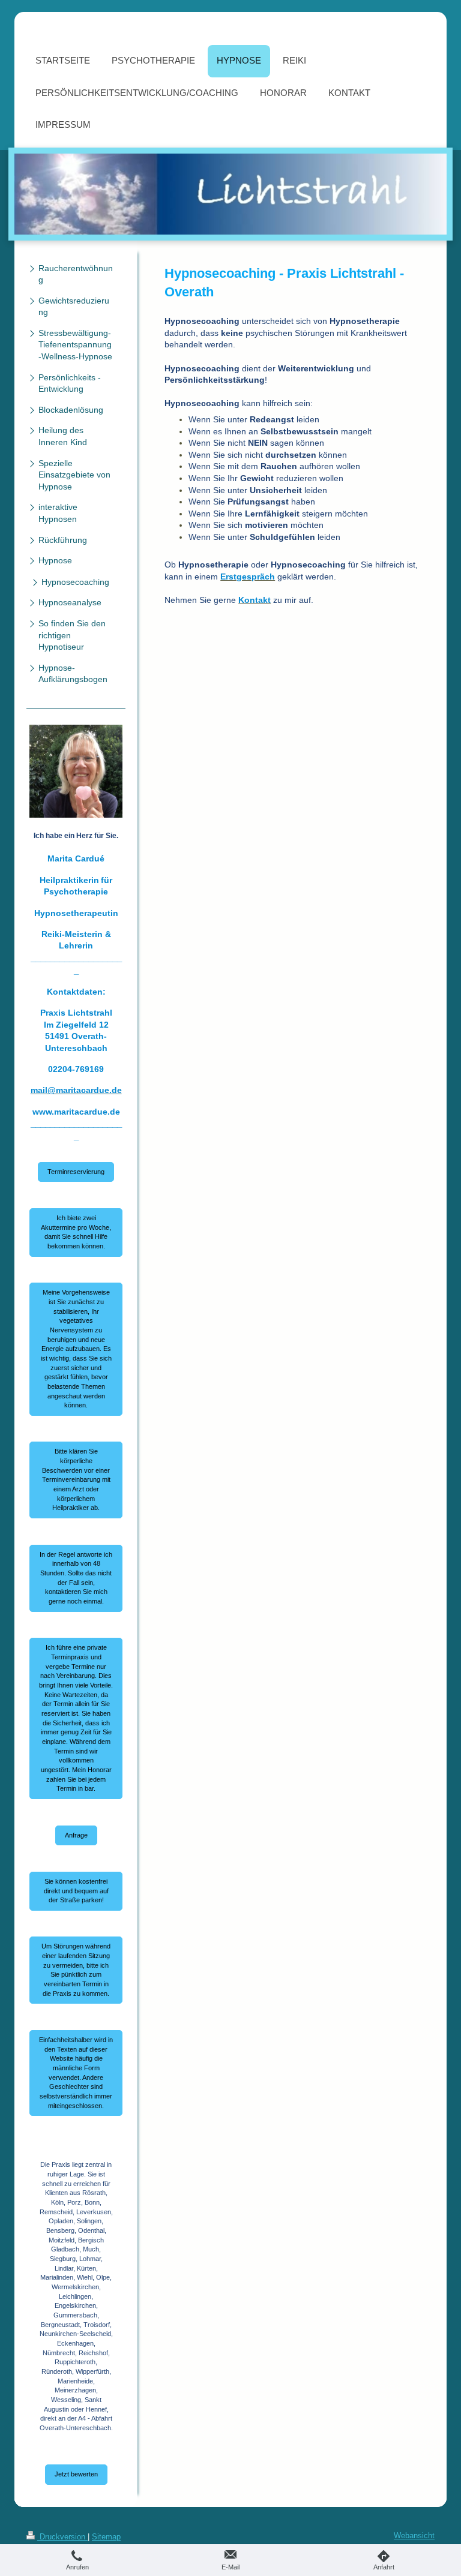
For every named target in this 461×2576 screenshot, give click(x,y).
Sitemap (106, 2537)
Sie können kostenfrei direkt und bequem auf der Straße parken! (76, 1891)
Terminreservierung (76, 1172)
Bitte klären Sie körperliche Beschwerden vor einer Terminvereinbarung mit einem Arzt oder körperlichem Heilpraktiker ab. (76, 1479)
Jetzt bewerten (76, 2474)
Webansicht (414, 2536)
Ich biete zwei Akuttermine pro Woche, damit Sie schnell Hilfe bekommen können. (76, 1232)
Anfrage (76, 1835)
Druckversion (62, 2537)
